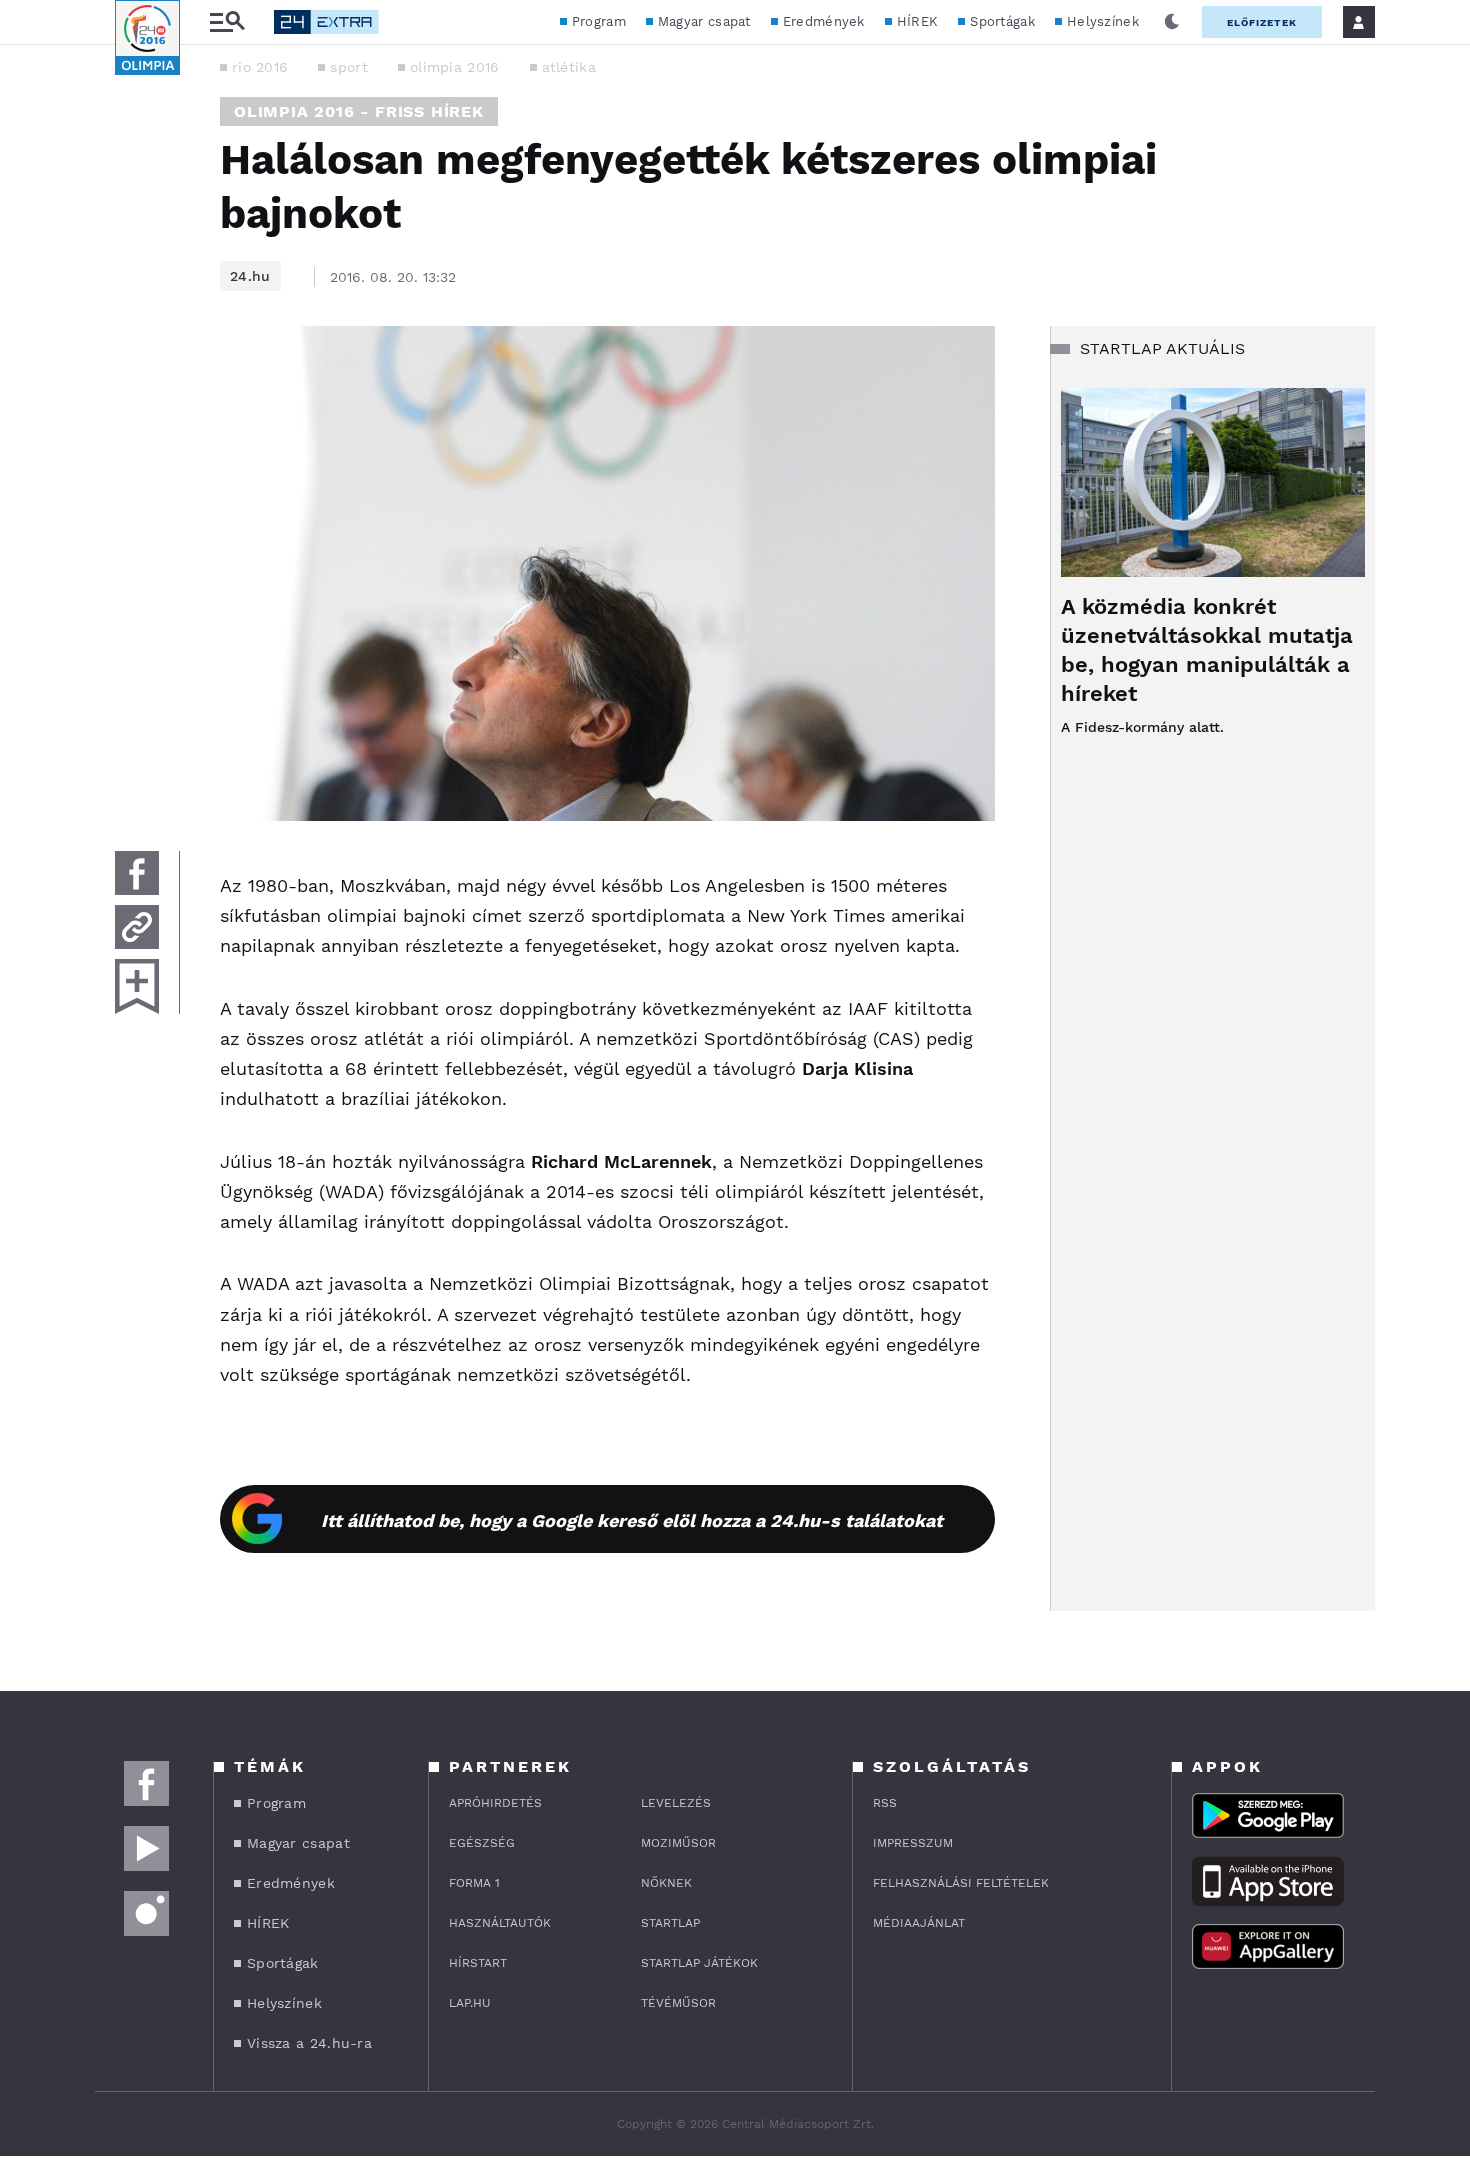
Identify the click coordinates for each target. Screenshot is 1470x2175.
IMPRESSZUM (913, 1843)
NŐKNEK (666, 1883)
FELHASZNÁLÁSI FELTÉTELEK (961, 1883)
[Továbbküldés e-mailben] (137, 927)
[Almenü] (227, 22)
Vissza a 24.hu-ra (309, 2043)
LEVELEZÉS (676, 1803)
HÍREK (918, 21)
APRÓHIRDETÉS (495, 1803)
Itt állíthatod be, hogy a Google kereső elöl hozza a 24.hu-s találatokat (632, 1520)
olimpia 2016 (455, 67)
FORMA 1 (474, 1883)
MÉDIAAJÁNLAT (919, 1923)
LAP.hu (470, 2003)
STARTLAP (670, 1923)
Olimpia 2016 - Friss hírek (359, 111)
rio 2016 (260, 67)
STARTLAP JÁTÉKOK (699, 1963)
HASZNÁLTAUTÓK (500, 1923)
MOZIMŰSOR (678, 1843)
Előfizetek (1262, 22)
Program (599, 21)
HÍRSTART (478, 1963)
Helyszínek (1103, 21)
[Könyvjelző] (137, 986)
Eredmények (824, 21)
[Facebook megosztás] (137, 873)
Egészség (482, 1843)
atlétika (569, 67)
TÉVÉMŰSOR (678, 2003)
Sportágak (1002, 21)
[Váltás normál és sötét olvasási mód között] (1172, 22)
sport (349, 67)
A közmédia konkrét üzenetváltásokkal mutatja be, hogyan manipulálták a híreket (1207, 650)
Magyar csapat (704, 21)
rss (885, 1803)
